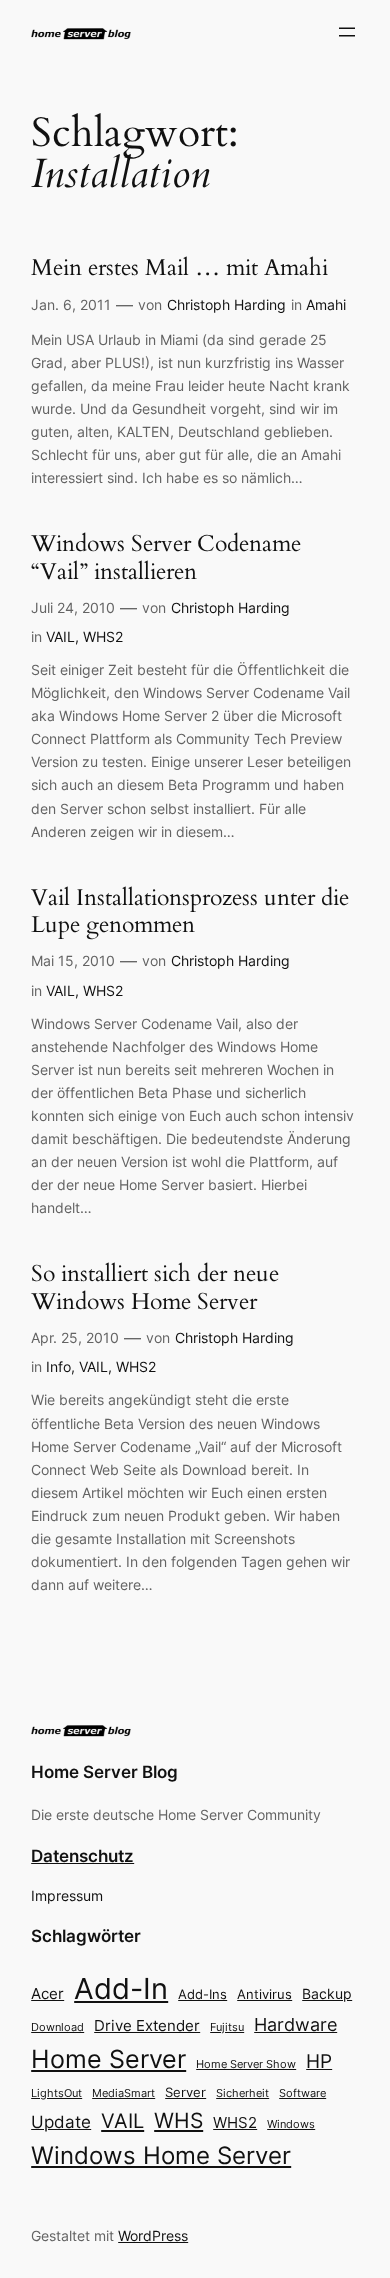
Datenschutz (82, 1856)
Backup (327, 1993)
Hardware (295, 2024)
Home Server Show (246, 2064)
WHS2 (103, 636)
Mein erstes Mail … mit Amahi (179, 267)
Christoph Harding (226, 304)
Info (58, 1366)
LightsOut (56, 2093)
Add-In (121, 1988)
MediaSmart (123, 2093)
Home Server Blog (104, 1772)
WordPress (153, 2235)
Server (185, 2092)
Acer (47, 1993)
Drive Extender (147, 2026)
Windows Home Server (161, 2155)
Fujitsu (227, 2027)
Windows (291, 2124)
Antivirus (264, 1994)
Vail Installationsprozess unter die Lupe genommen (190, 911)
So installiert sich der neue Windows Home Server (155, 1287)
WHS (178, 2120)
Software (302, 2093)
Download (57, 2027)
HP (319, 2061)
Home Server (108, 2058)
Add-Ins (202, 1994)
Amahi (326, 304)
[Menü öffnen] (347, 32)
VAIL (60, 636)
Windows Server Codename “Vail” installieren (166, 557)
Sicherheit (242, 2093)
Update (61, 2122)
